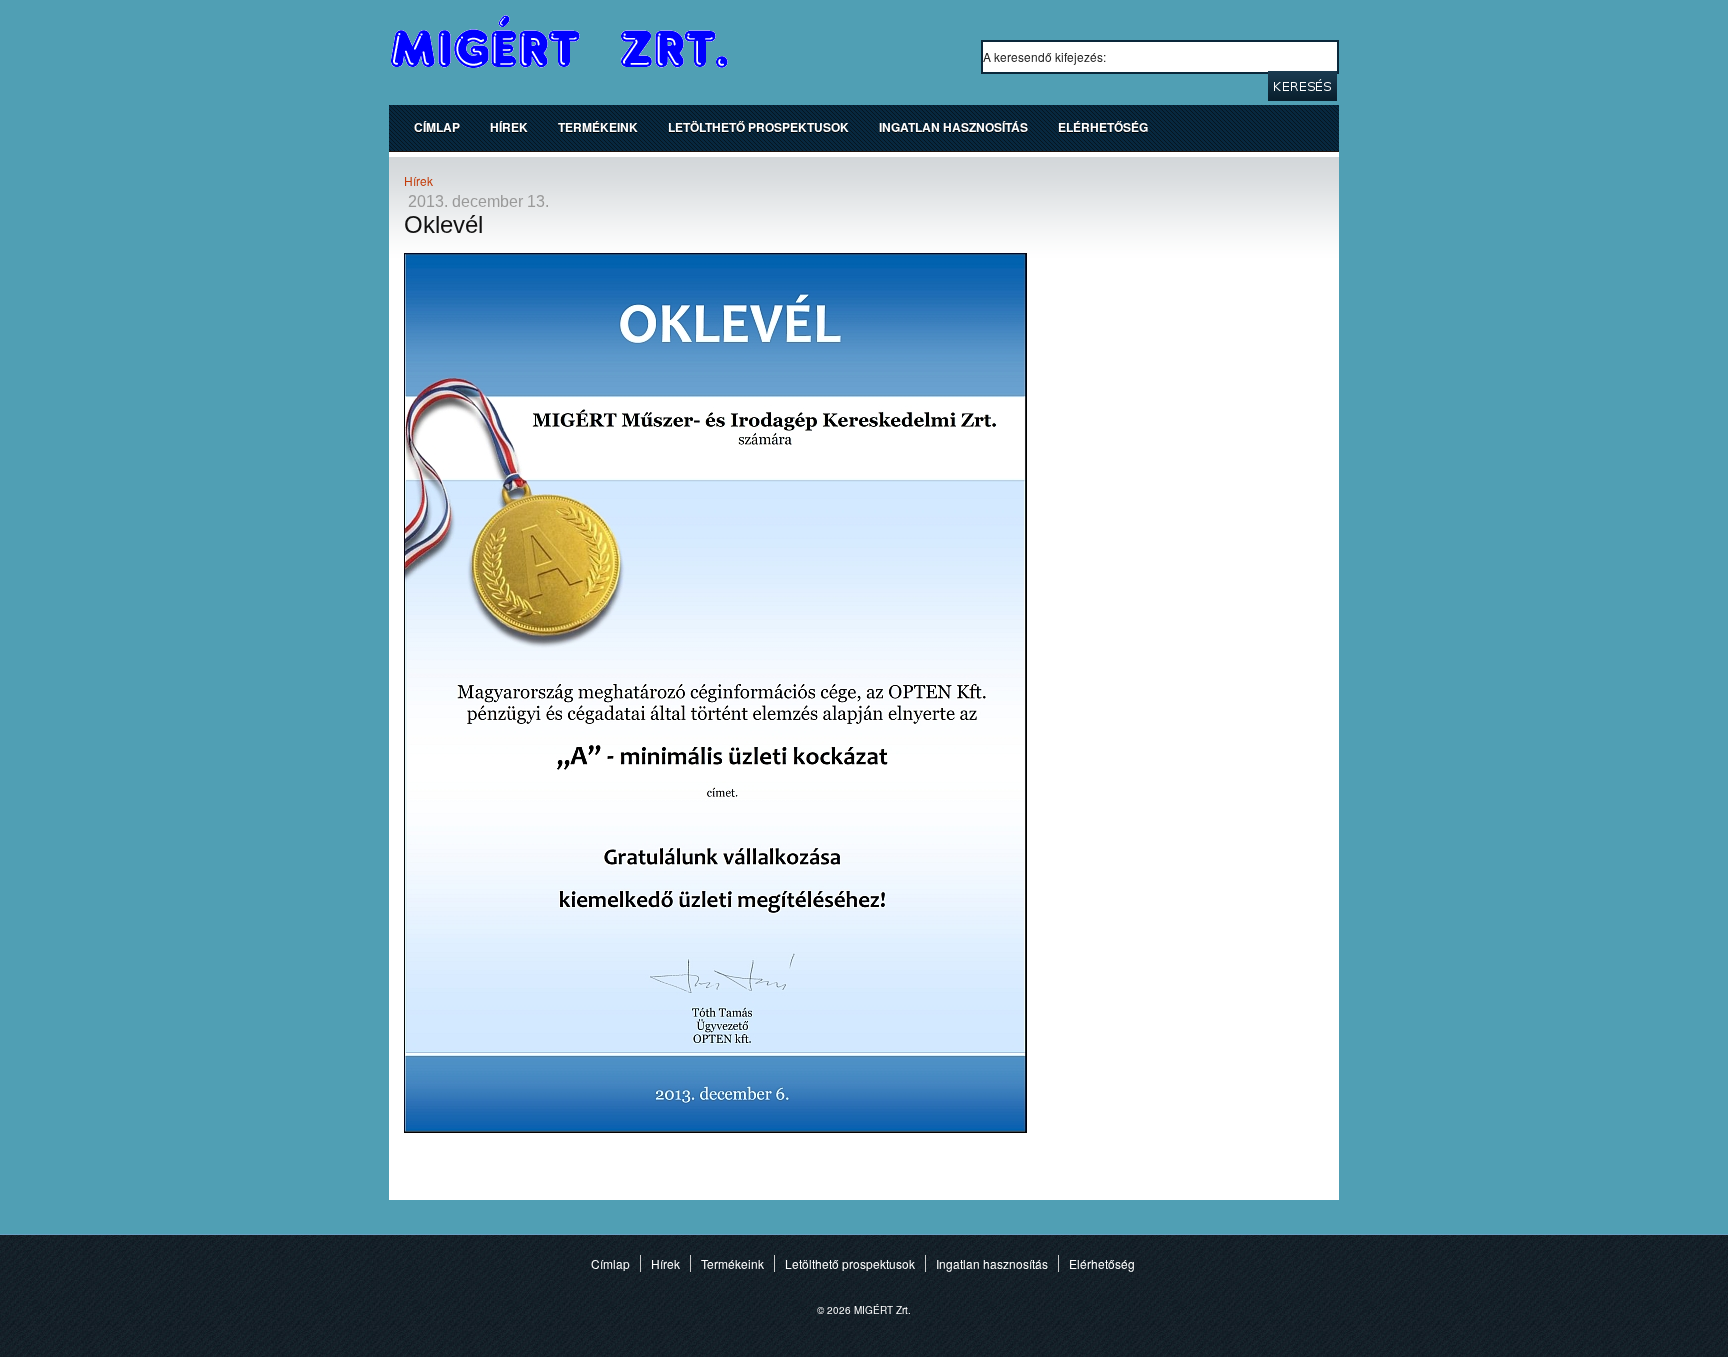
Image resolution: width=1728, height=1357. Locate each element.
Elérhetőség (1103, 127)
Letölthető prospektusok (758, 127)
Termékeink (598, 127)
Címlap (437, 127)
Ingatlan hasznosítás (953, 127)
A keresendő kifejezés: (1046, 56)
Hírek (509, 127)
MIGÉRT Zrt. (559, 42)
